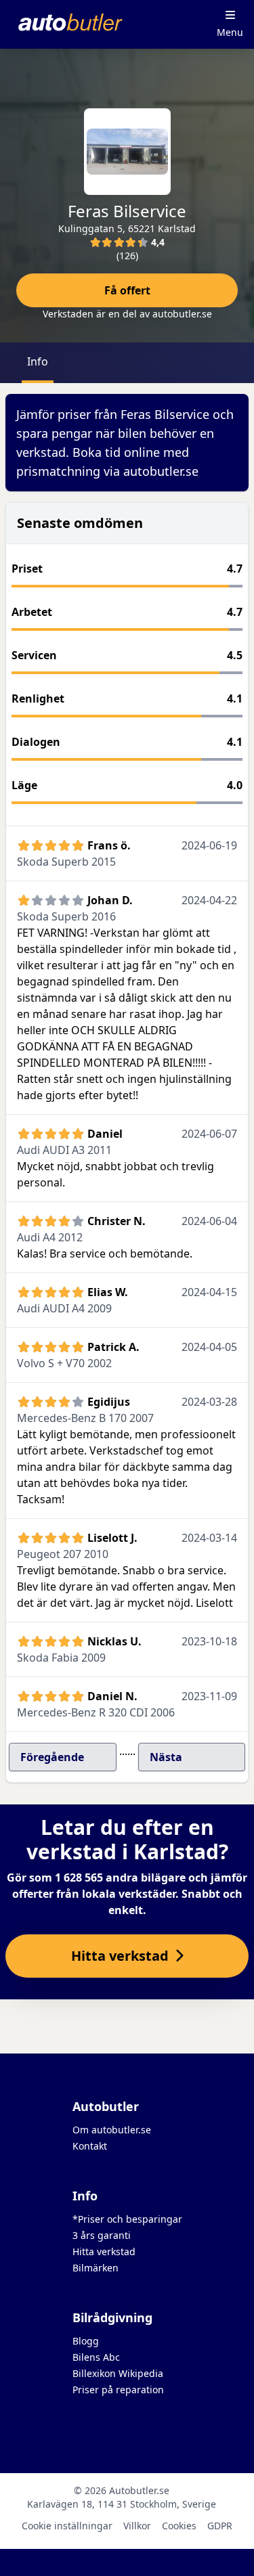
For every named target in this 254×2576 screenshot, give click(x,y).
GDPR (220, 2526)
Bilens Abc (96, 2357)
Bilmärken (96, 2268)
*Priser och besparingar (127, 2219)
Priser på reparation (118, 2390)
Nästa (166, 1757)
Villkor (137, 2526)
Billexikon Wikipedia (118, 2373)
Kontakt (90, 2146)
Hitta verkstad (104, 2251)
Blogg (86, 2341)
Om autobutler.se (112, 2130)
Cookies (179, 2526)
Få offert (127, 290)
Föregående (52, 1757)
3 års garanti (102, 2235)
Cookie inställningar (67, 2526)
